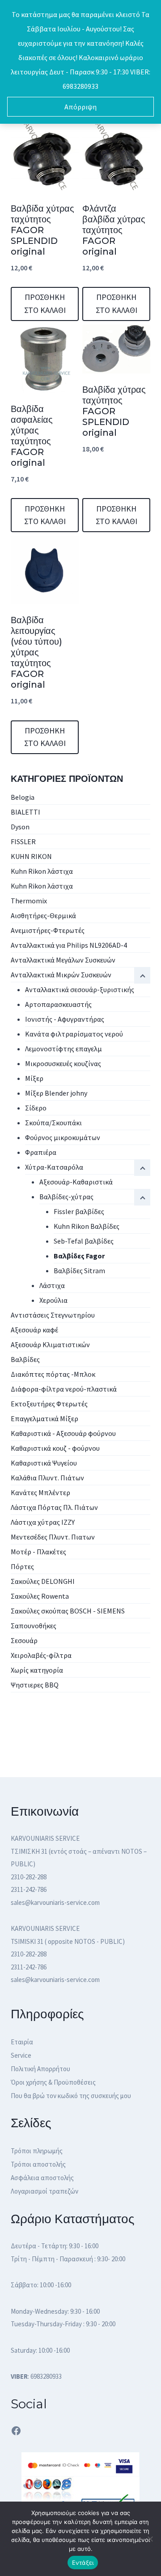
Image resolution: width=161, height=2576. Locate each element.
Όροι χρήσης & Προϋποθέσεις (53, 2082)
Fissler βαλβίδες (79, 1211)
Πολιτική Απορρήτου (40, 2069)
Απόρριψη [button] (80, 107)
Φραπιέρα (41, 1152)
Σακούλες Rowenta (40, 1596)
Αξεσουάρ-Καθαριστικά (76, 1182)
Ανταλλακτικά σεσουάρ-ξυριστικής (80, 989)
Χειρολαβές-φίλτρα (41, 1655)
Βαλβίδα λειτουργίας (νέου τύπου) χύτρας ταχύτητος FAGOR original (36, 652)
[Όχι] (150, 2539)
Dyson (20, 827)
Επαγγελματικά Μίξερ (44, 1418)
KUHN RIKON (31, 856)
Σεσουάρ (24, 1640)
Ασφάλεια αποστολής (42, 2178)
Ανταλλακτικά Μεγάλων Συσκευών (63, 960)
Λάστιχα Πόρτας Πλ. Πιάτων (54, 1507)
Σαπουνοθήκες (34, 1626)
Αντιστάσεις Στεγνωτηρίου (53, 1315)
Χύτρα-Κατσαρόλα (54, 1167)
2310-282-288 (29, 1877)
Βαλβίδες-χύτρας (66, 1197)
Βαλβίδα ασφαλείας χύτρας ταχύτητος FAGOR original (32, 436)
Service (21, 2055)
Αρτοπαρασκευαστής (58, 1004)
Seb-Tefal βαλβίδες (84, 1241)
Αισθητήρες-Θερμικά (43, 915)
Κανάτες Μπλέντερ (40, 1492)
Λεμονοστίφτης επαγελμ (64, 1049)
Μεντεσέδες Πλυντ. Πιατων (53, 1537)
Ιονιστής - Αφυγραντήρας (65, 1019)
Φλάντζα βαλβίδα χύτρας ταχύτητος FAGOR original (114, 230)
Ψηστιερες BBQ (35, 1685)
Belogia (23, 797)
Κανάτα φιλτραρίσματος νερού (74, 1034)
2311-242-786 (29, 1889)
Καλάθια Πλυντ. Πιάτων (47, 1478)
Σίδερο (36, 1108)
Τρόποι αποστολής (38, 2164)
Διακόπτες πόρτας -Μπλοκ (53, 1374)
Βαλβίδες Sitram (79, 1271)
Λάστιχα (52, 1285)
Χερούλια (53, 1300)
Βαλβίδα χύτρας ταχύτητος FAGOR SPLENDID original (42, 230)
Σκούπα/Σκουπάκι (53, 1123)
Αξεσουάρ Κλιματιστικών (50, 1344)
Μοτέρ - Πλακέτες (38, 1552)
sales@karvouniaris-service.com (55, 1902)
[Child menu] (142, 1197)
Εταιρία (22, 2042)
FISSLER (23, 841)
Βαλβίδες (25, 1359)
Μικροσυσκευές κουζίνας (63, 1063)
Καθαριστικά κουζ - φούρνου (55, 1448)
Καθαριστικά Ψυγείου (44, 1463)
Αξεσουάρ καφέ (34, 1330)
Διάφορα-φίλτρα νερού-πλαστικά (64, 1389)
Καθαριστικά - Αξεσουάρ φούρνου (63, 1433)
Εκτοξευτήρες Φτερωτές (49, 1404)
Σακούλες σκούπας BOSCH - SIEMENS (68, 1611)
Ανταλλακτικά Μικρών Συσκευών (61, 975)
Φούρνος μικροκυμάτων (63, 1137)
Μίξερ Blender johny (56, 1093)
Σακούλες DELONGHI (43, 1581)
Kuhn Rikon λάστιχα (42, 871)
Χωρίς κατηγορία (37, 1670)
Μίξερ (34, 1078)
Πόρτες (22, 1566)
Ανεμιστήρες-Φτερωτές (48, 930)
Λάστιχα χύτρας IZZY (43, 1522)
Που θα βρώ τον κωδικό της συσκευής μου (71, 2096)
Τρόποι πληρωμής (37, 2151)
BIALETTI (25, 812)
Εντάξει (83, 2563)
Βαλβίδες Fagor (79, 1256)
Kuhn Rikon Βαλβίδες (87, 1226)
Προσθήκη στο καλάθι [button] (45, 304)
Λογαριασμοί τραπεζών (44, 2191)
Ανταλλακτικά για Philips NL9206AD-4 (69, 945)
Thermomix (29, 901)
